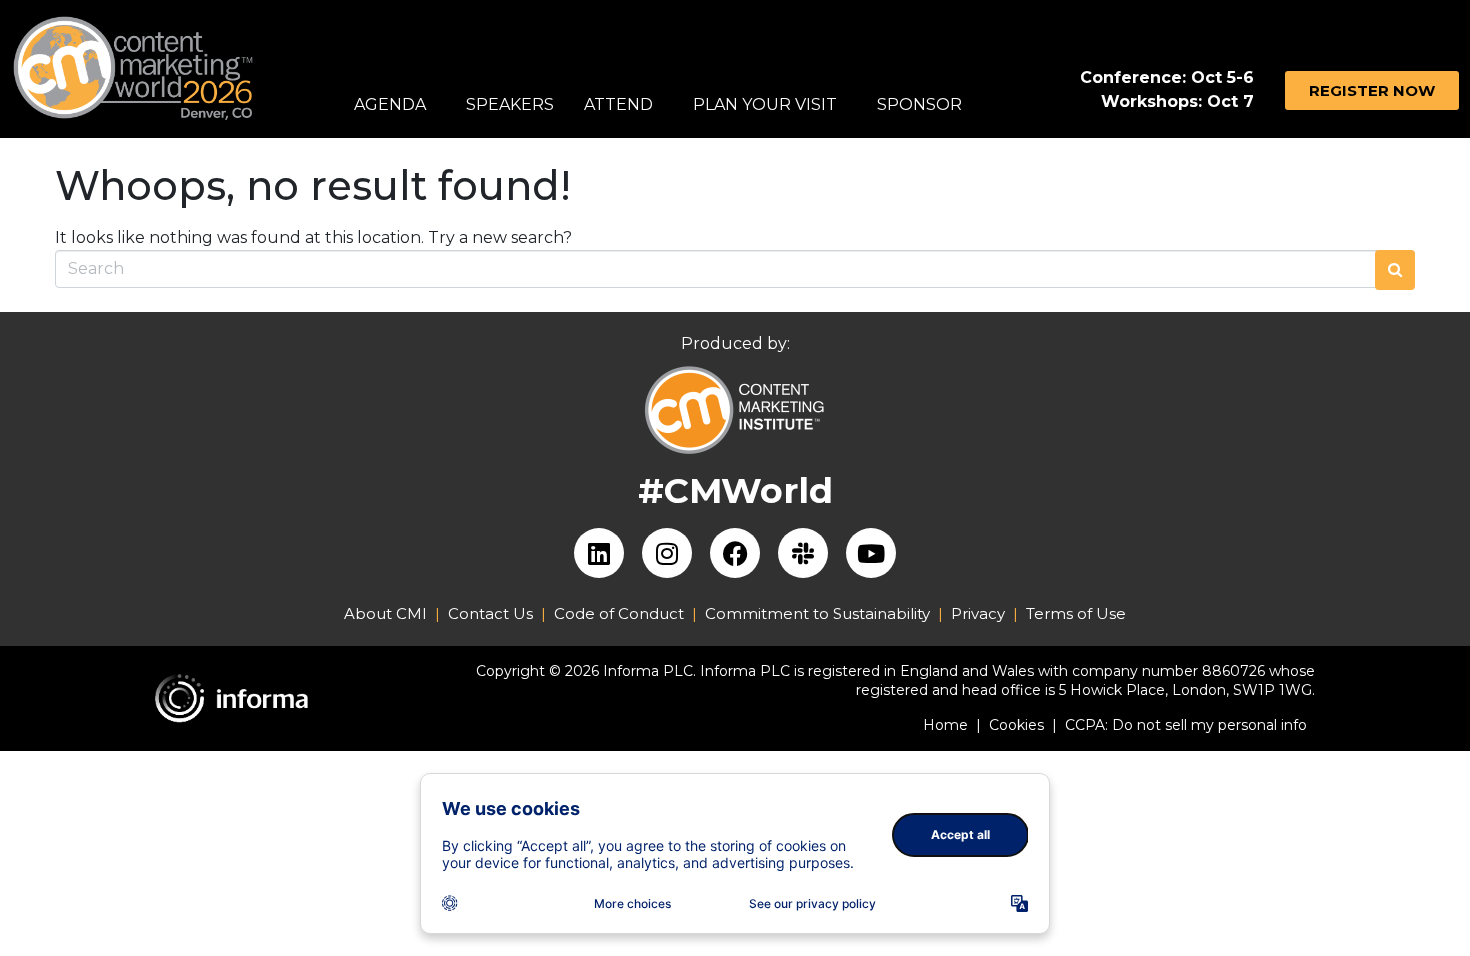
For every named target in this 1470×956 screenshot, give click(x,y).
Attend (618, 104)
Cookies (1023, 725)
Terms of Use (1076, 613)
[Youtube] (871, 553)
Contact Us (490, 613)
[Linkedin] (599, 553)
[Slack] (803, 553)
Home (952, 725)
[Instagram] (667, 553)
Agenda (390, 104)
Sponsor (919, 104)
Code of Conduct (619, 613)
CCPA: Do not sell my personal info (1186, 725)
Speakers (510, 104)
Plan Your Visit (765, 104)
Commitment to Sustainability (821, 613)
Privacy (978, 613)
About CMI (385, 613)
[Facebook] (735, 553)
